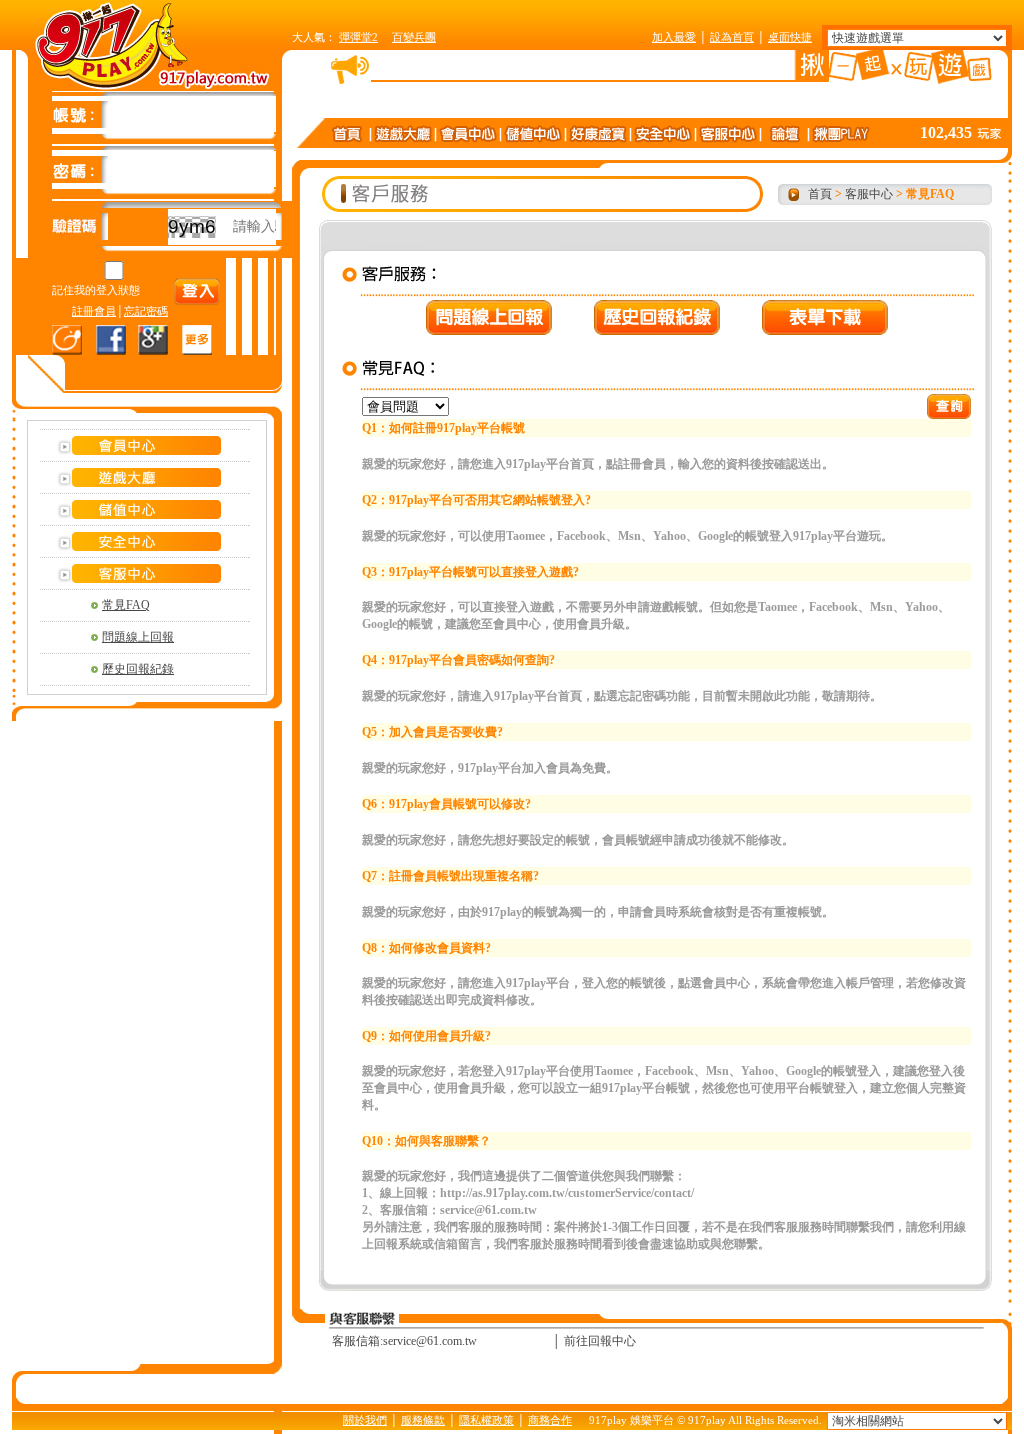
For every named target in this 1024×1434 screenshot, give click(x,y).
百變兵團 (414, 37)
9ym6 (192, 226)
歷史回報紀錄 (138, 669)
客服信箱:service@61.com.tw (404, 1341)
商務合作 (550, 1420)
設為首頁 (732, 37)
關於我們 (365, 1420)
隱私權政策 (486, 1420)
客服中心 (869, 194)
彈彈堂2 (358, 37)
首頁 (820, 194)
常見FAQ (126, 605)
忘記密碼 (146, 311)
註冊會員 (94, 311)
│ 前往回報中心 (594, 1341)
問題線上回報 (138, 637)
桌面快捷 (790, 37)
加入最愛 (674, 37)
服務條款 (423, 1420)
